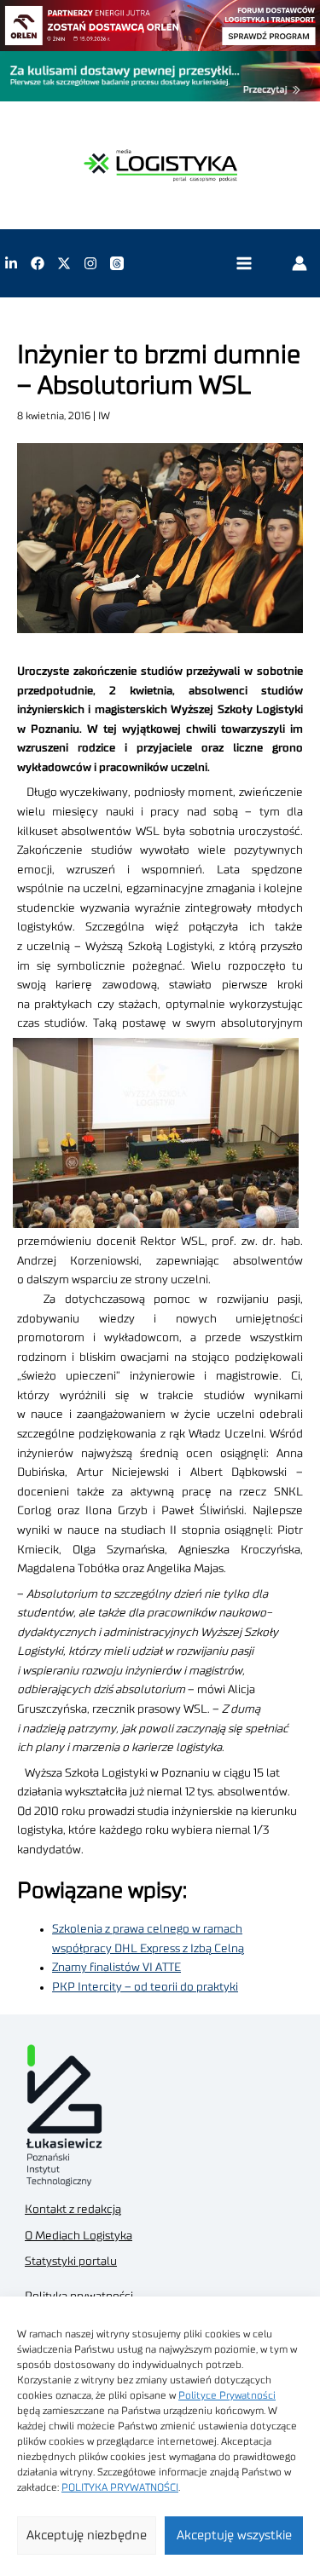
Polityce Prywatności (227, 2395)
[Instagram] (90, 263)
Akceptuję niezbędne (87, 2536)
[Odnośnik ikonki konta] (300, 263)
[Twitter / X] (64, 263)
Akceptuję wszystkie (234, 2536)
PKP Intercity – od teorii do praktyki (145, 1987)
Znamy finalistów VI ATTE (116, 1968)
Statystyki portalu (71, 2262)
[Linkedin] (11, 263)
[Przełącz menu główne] (244, 264)
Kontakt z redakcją (73, 2210)
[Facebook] (38, 263)
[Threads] (117, 263)
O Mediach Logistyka (79, 2236)
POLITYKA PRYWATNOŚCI (120, 2487)
